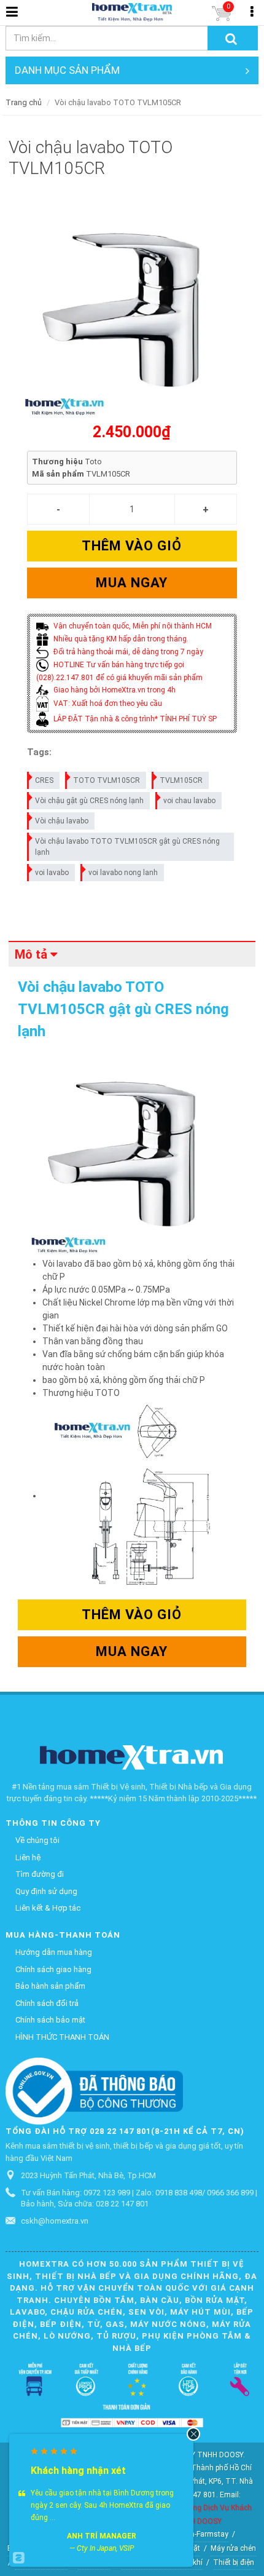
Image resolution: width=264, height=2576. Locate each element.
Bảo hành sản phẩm (50, 1986)
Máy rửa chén (233, 2548)
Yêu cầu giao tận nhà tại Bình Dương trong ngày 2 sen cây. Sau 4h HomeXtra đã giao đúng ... (102, 2505)
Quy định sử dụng (46, 1891)
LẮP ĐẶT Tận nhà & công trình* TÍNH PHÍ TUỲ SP (134, 719)
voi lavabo (52, 873)
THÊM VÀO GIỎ (132, 546)
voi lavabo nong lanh (123, 873)
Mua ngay (132, 583)
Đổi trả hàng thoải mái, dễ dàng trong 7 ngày (127, 652)
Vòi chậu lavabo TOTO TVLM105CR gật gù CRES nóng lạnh (127, 847)
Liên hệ (28, 1857)
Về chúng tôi (37, 1840)
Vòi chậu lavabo (62, 821)
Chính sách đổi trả (47, 2003)
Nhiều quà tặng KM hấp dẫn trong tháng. (120, 639)
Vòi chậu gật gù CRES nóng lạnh (89, 801)
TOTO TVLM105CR (107, 780)
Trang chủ (24, 102)
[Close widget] (193, 2434)
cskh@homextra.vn (55, 2221)
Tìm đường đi (40, 1874)
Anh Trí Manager (102, 2536)
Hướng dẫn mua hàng (54, 1952)
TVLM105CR (181, 780)
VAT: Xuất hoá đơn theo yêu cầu (107, 703)
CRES (44, 780)
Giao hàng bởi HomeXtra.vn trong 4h (114, 690)
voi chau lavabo (189, 801)
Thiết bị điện (234, 2562)
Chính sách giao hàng (53, 1969)
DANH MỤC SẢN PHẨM (67, 70)
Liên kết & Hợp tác (48, 1908)
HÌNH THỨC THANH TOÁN (62, 2037)
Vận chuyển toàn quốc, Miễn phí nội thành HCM (132, 626)
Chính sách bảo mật (50, 2020)
